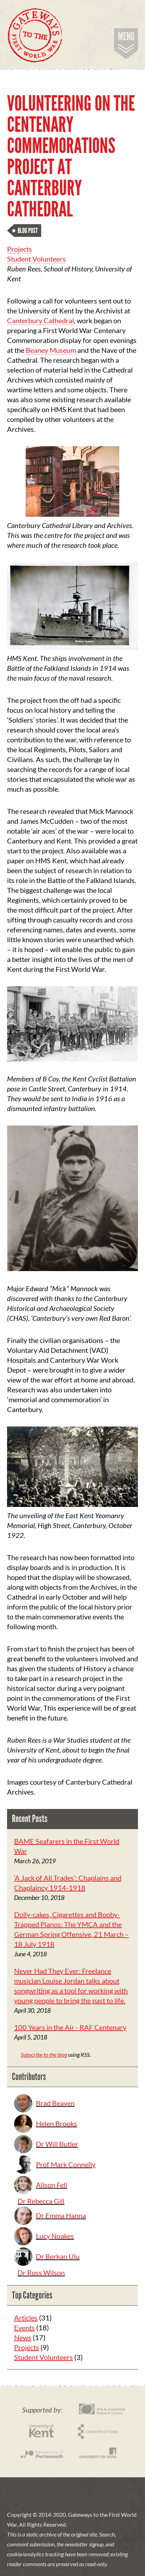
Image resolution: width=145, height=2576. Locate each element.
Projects (20, 249)
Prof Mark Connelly (66, 2164)
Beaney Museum (51, 350)
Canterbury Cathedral (40, 320)
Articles (26, 2318)
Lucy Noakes (55, 2236)
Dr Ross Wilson (41, 2273)
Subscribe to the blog (44, 2054)
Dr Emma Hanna (61, 2215)
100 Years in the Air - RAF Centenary (70, 2027)
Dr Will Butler (57, 2144)
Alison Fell (52, 2185)
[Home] (35, 35)
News (23, 2337)
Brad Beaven (55, 2103)
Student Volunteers (36, 259)
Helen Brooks (56, 2123)
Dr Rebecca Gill (41, 2201)
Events (24, 2327)
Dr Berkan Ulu (58, 2256)
